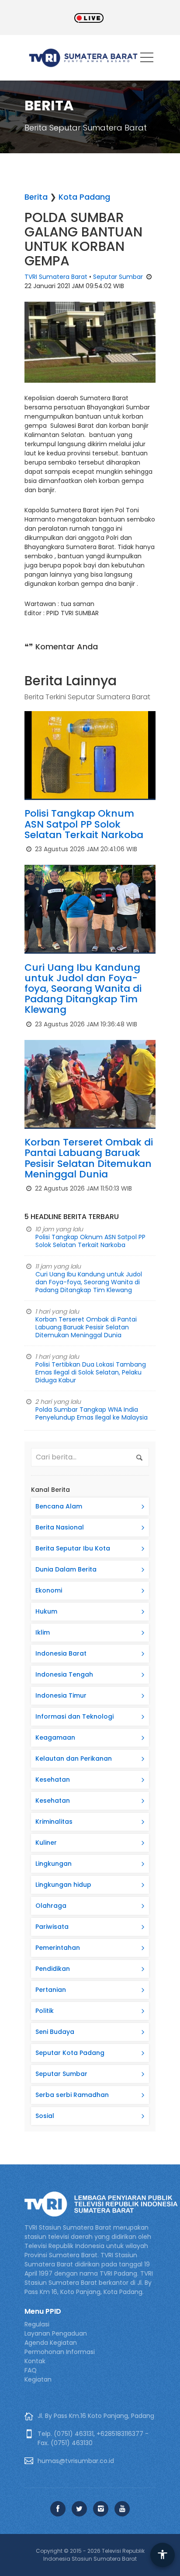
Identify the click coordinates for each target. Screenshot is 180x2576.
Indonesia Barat (61, 1653)
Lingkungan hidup (63, 1885)
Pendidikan (53, 1969)
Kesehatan (53, 1780)
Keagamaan (55, 1737)
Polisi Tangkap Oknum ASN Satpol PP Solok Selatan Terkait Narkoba (84, 824)
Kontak (35, 2361)
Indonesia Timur (61, 1695)
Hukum (46, 1611)
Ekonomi (49, 1590)
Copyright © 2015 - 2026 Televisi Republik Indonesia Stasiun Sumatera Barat (90, 2555)
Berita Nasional (60, 1527)
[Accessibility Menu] (163, 2555)
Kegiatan (38, 2379)
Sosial (45, 2116)
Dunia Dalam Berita (66, 1569)
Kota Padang (84, 197)
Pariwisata (52, 1927)
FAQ (31, 2370)
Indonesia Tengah (64, 1674)
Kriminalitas (54, 1822)
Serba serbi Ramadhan (72, 2095)
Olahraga (51, 1906)
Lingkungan (54, 1864)
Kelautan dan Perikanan (74, 1758)
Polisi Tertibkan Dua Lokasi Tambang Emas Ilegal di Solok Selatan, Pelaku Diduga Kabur (91, 1372)
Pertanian (51, 1990)
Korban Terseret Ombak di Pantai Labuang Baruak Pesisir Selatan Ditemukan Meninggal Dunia (89, 1158)
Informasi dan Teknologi (74, 1716)
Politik (45, 2011)
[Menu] (147, 59)
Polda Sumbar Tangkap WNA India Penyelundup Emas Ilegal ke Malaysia (92, 1413)
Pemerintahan (58, 1948)
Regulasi (37, 2324)
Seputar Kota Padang (70, 2053)
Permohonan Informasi (60, 2352)
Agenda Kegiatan (51, 2343)
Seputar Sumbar (118, 277)
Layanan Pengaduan (56, 2333)
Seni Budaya (55, 2032)
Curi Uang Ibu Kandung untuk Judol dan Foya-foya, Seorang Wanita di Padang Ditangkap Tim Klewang (83, 989)
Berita (36, 197)
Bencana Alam (59, 1506)
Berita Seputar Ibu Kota (73, 1548)
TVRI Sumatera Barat (56, 277)
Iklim (43, 1632)
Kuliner (46, 1843)
